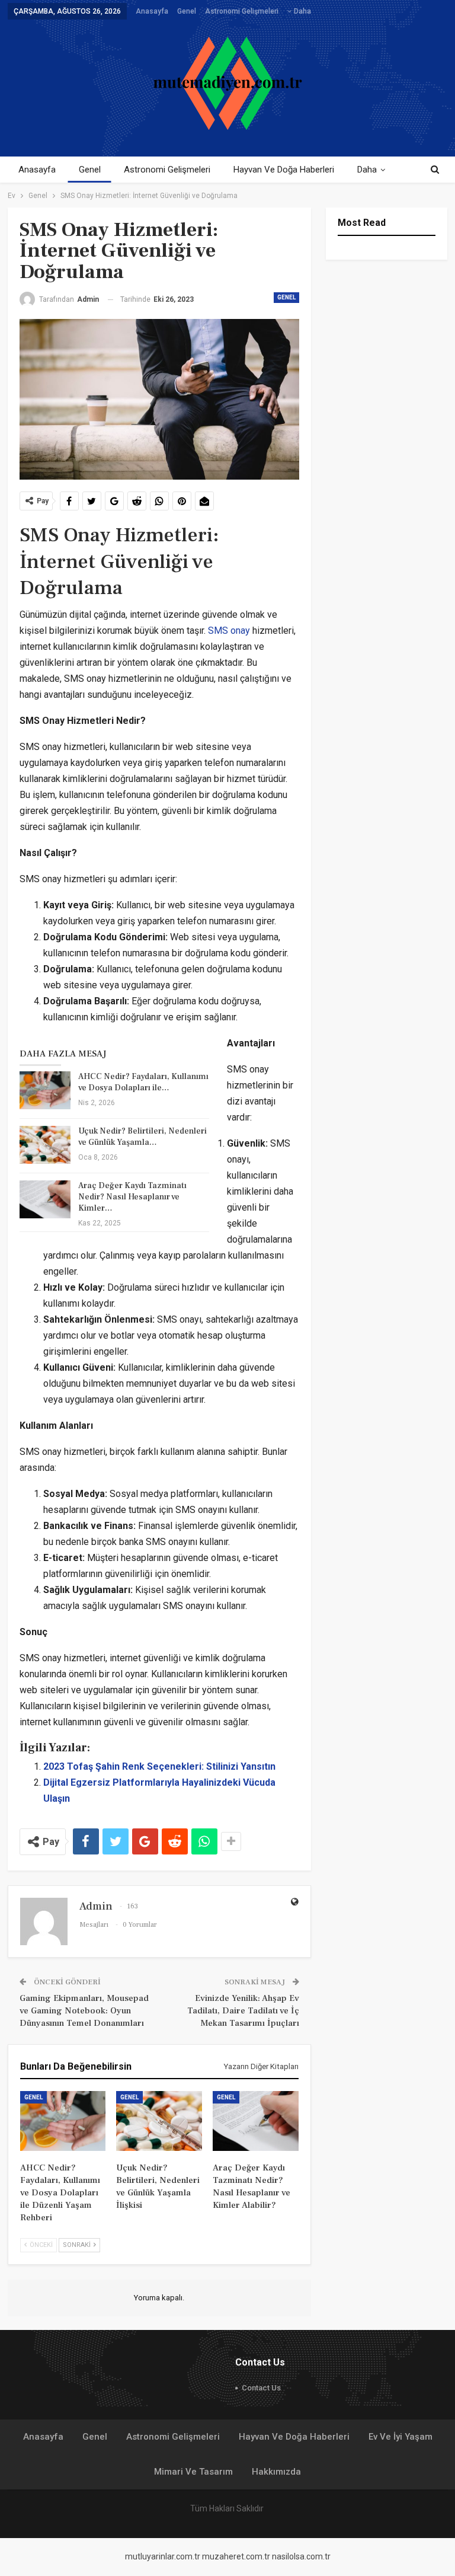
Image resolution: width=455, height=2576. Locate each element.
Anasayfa (152, 11)
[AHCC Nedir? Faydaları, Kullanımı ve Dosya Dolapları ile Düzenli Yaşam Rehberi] (45, 1090)
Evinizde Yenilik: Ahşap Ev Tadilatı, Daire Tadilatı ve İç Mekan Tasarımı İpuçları (243, 2011)
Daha (302, 11)
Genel (187, 11)
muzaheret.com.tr (236, 2556)
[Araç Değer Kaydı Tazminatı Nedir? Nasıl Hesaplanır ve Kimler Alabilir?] (45, 1199)
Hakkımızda (276, 2472)
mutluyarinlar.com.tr (163, 2556)
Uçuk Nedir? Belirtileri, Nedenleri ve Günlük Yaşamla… (142, 1137)
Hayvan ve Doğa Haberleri (284, 170)
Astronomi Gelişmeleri (242, 11)
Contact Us (261, 2388)
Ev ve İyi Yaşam (400, 2437)
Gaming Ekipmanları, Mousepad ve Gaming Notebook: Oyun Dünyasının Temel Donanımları (84, 2011)
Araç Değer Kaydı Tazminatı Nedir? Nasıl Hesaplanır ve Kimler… (132, 1197)
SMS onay (230, 631)
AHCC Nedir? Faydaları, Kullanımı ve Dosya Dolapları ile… (143, 1082)
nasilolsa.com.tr (301, 2556)
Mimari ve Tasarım (193, 2472)
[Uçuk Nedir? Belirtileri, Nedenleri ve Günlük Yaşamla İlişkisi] (45, 1145)
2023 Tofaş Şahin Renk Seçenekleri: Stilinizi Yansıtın (159, 1766)
